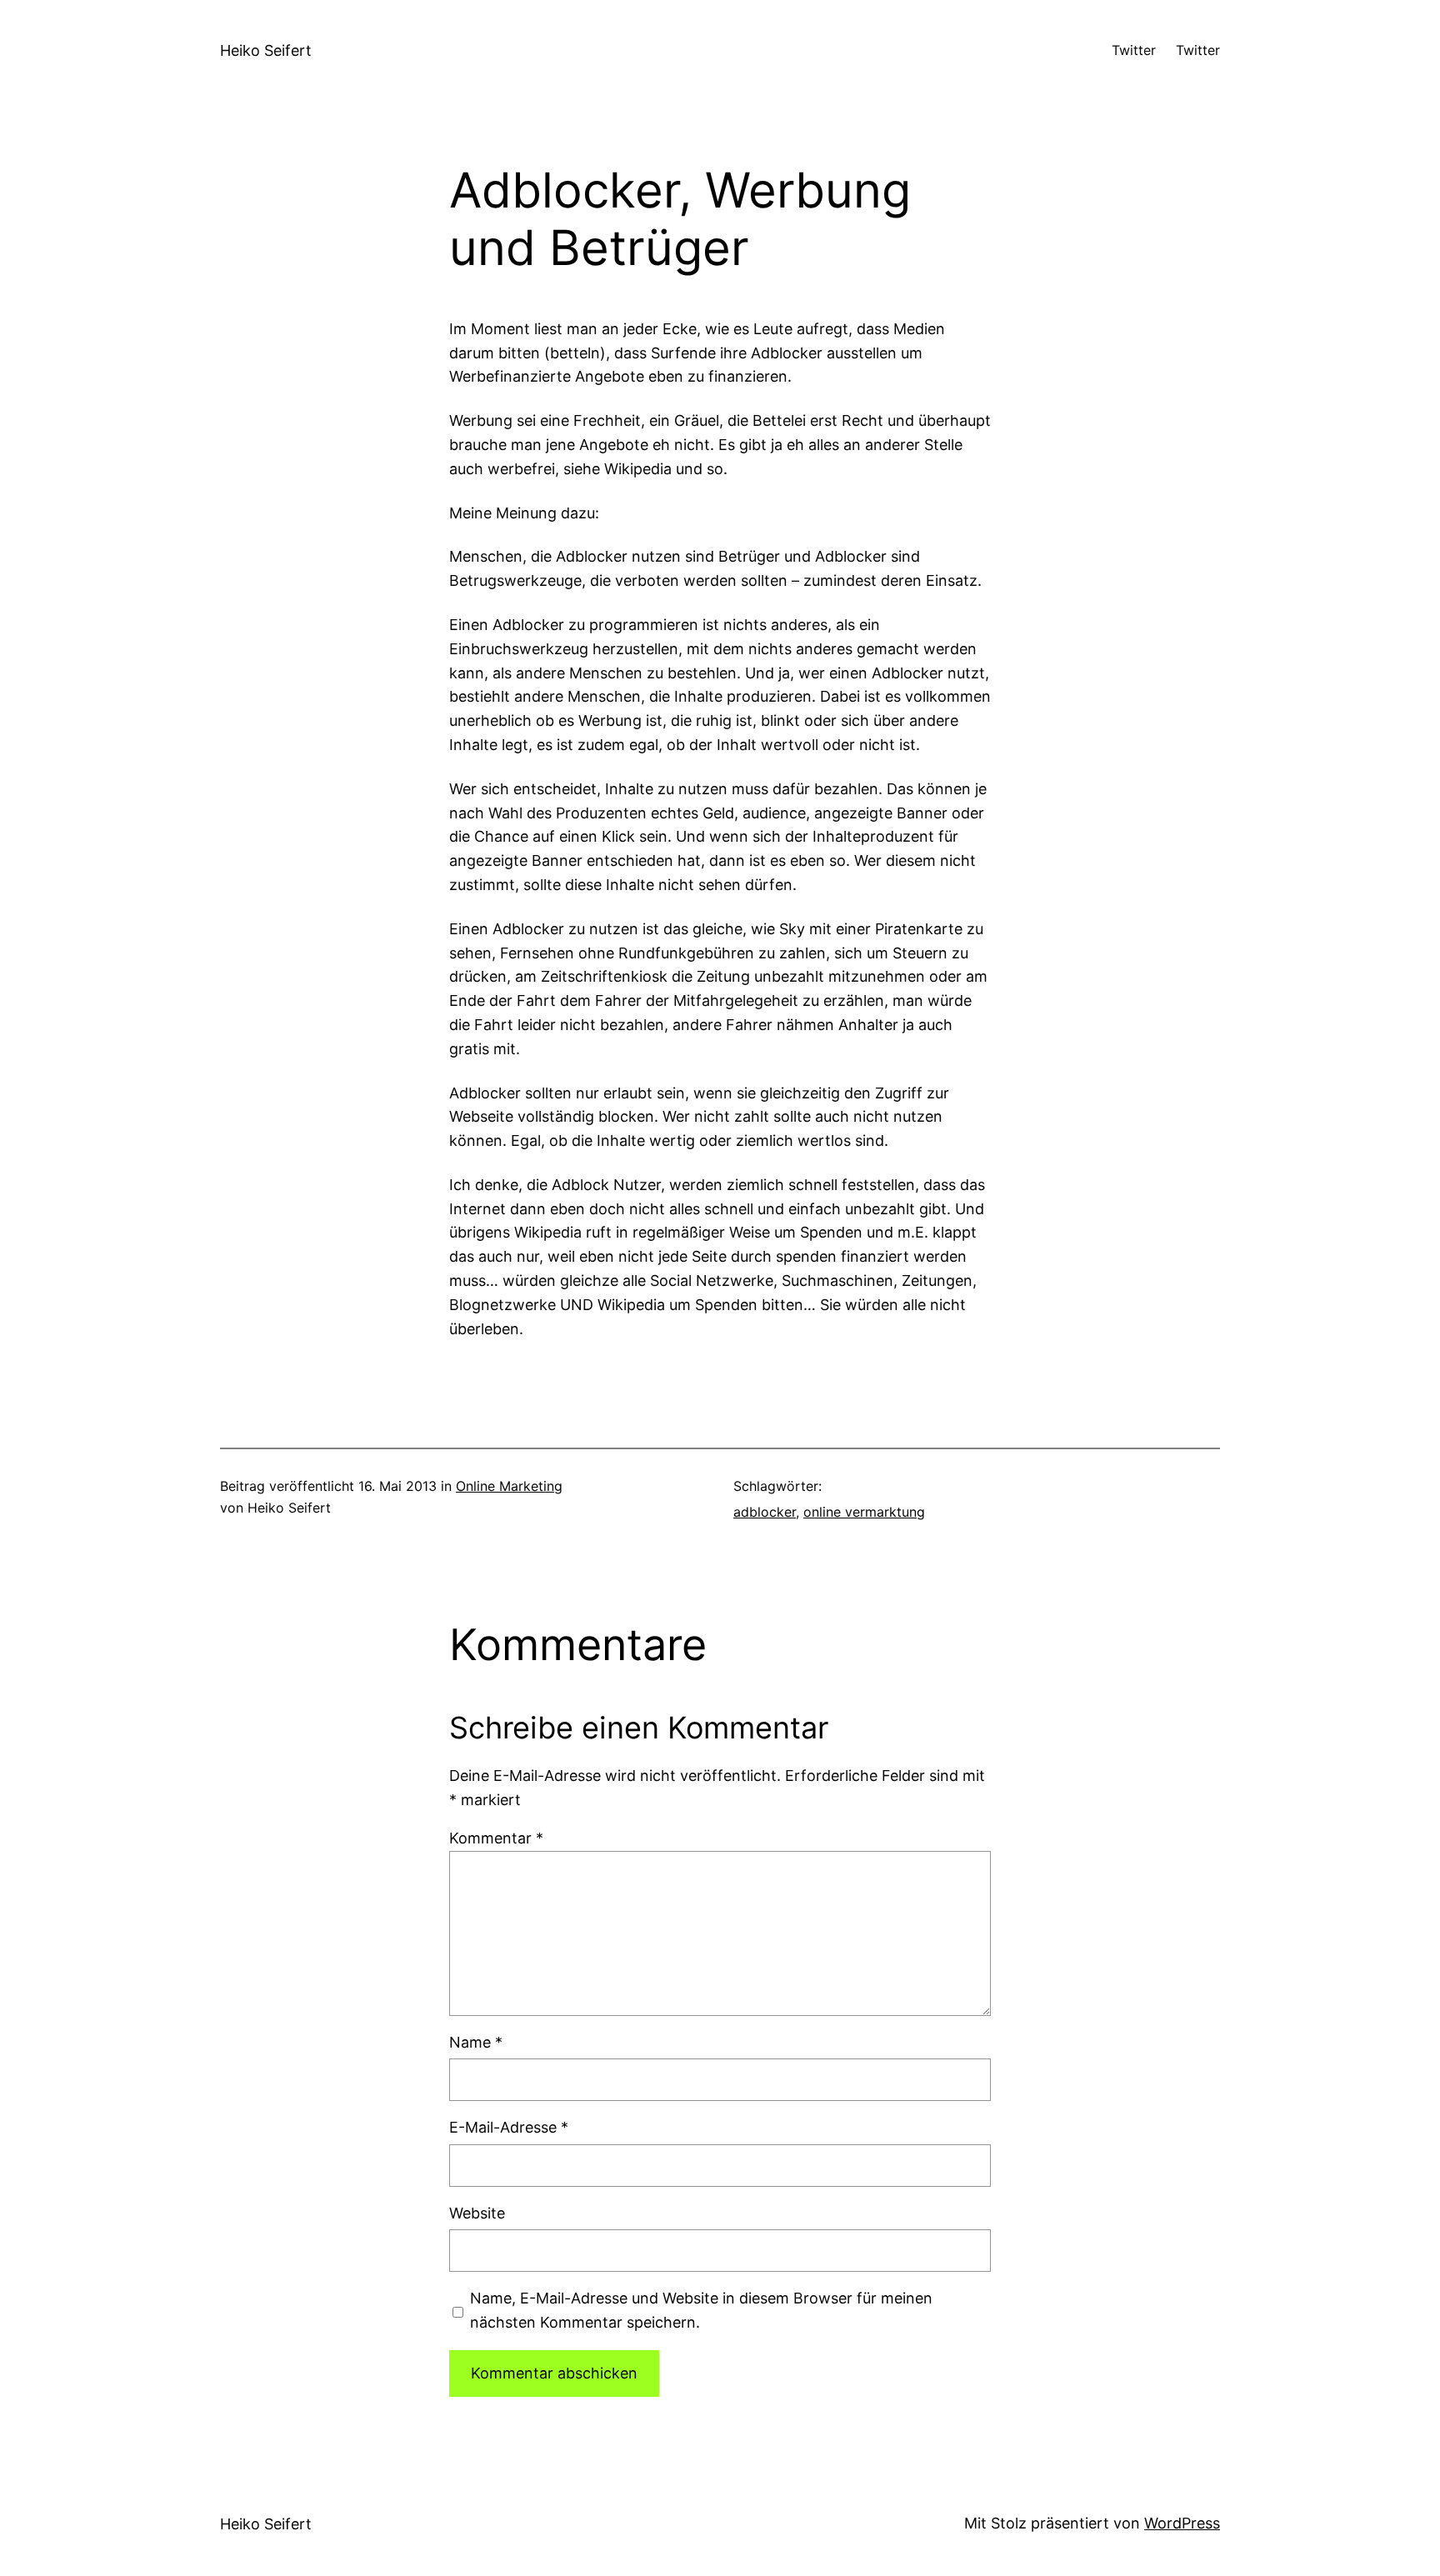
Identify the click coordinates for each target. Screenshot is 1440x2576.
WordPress (1182, 2523)
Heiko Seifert (266, 50)
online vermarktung (864, 1512)
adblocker (765, 1512)
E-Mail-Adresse (509, 2127)
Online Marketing (509, 1486)
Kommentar (496, 1838)
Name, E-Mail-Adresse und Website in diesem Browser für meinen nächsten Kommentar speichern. (701, 2310)
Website (477, 2213)
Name (476, 2042)
